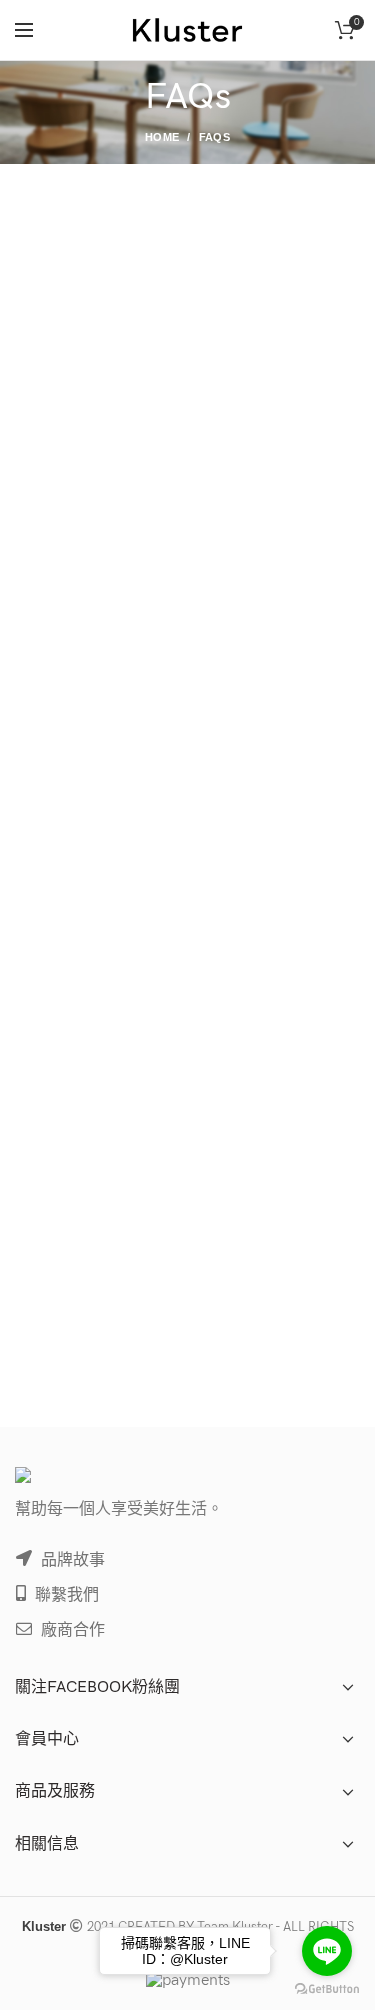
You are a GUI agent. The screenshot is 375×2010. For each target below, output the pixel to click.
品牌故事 (71, 1560)
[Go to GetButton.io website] (327, 1989)
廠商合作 (71, 1630)
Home (162, 137)
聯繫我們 (65, 1595)
